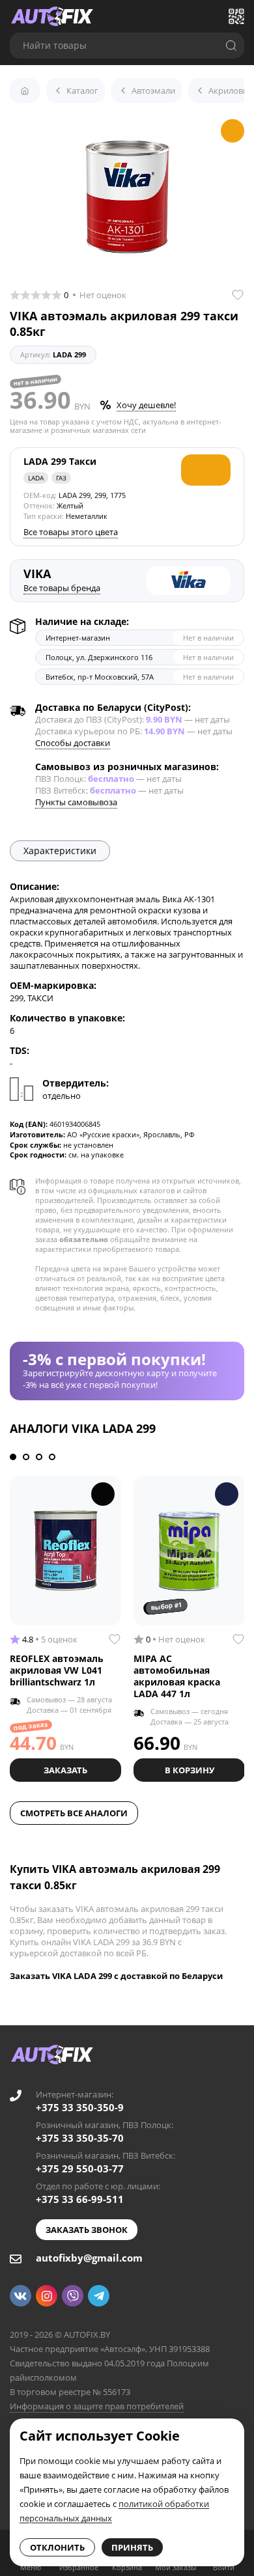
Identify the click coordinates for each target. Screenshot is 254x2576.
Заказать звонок (87, 2230)
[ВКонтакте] (21, 2296)
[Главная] (25, 90)
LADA (36, 478)
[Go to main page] (52, 16)
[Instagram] (47, 2296)
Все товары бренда (62, 588)
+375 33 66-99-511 (80, 2199)
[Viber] (73, 2296)
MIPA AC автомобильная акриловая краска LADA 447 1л (177, 1676)
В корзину (190, 1770)
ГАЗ (61, 478)
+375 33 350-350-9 (80, 2107)
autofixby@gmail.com (89, 2258)
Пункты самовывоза (76, 802)
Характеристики (60, 851)
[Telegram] (99, 2296)
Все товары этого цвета (71, 532)
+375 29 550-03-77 (80, 2168)
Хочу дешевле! (146, 405)
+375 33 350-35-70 (80, 2138)
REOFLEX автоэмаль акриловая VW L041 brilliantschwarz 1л (57, 1670)
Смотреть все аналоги (74, 1813)
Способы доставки (73, 743)
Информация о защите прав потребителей (97, 2406)
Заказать (65, 1770)
